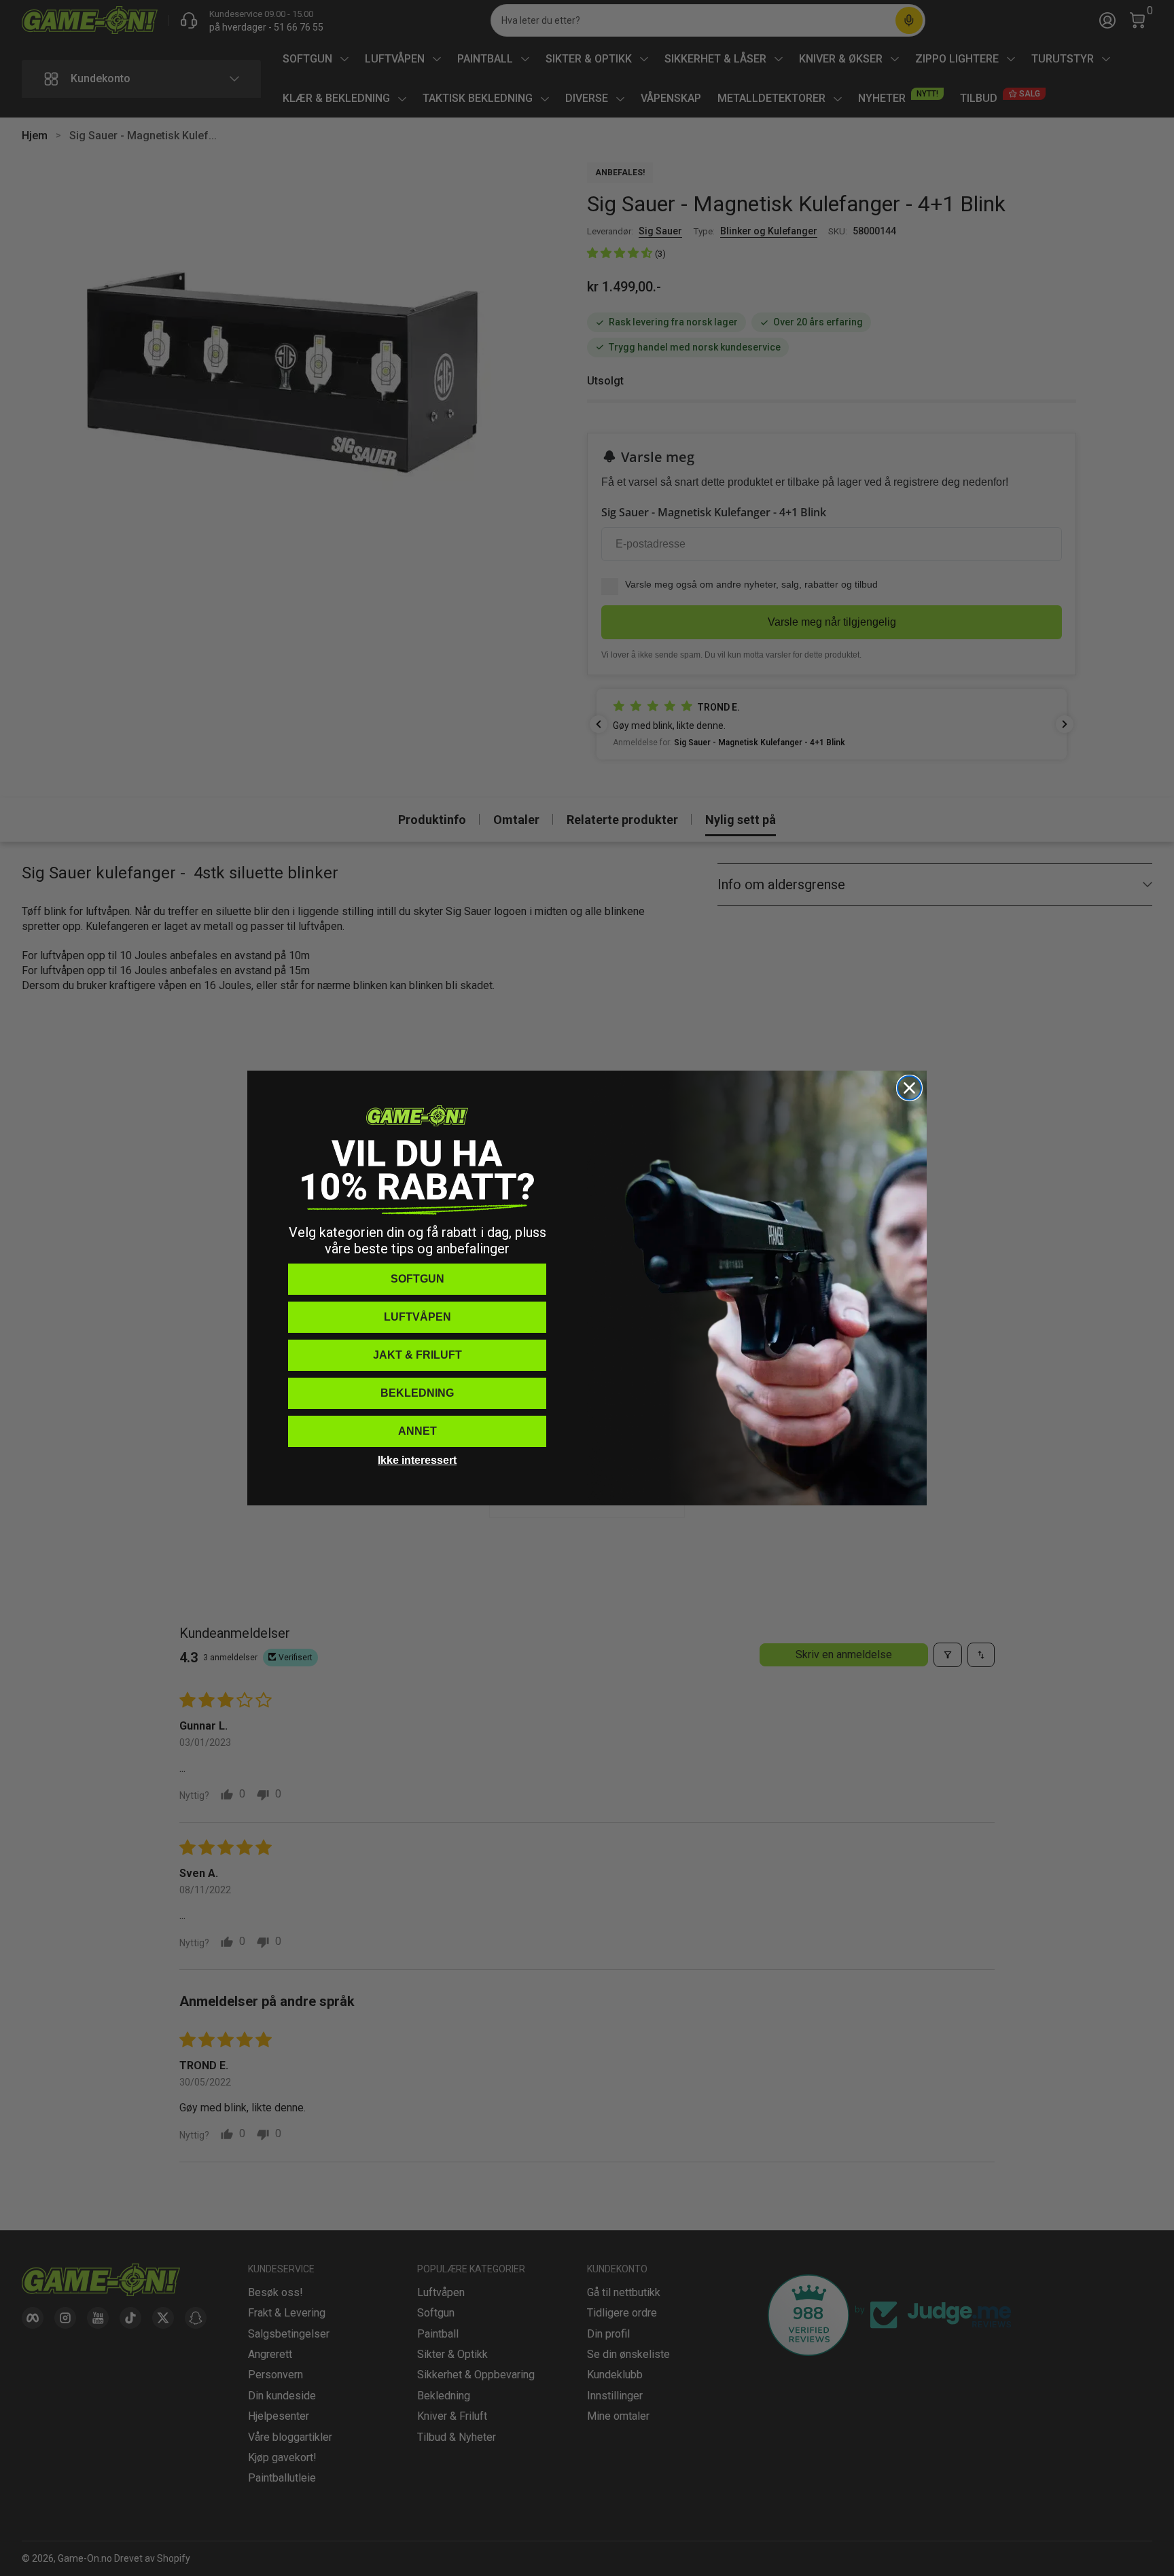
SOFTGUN (417, 1279)
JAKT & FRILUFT (417, 1355)
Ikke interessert (417, 1460)
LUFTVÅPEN (417, 1317)
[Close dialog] (909, 1088)
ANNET (417, 1431)
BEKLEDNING (417, 1393)
